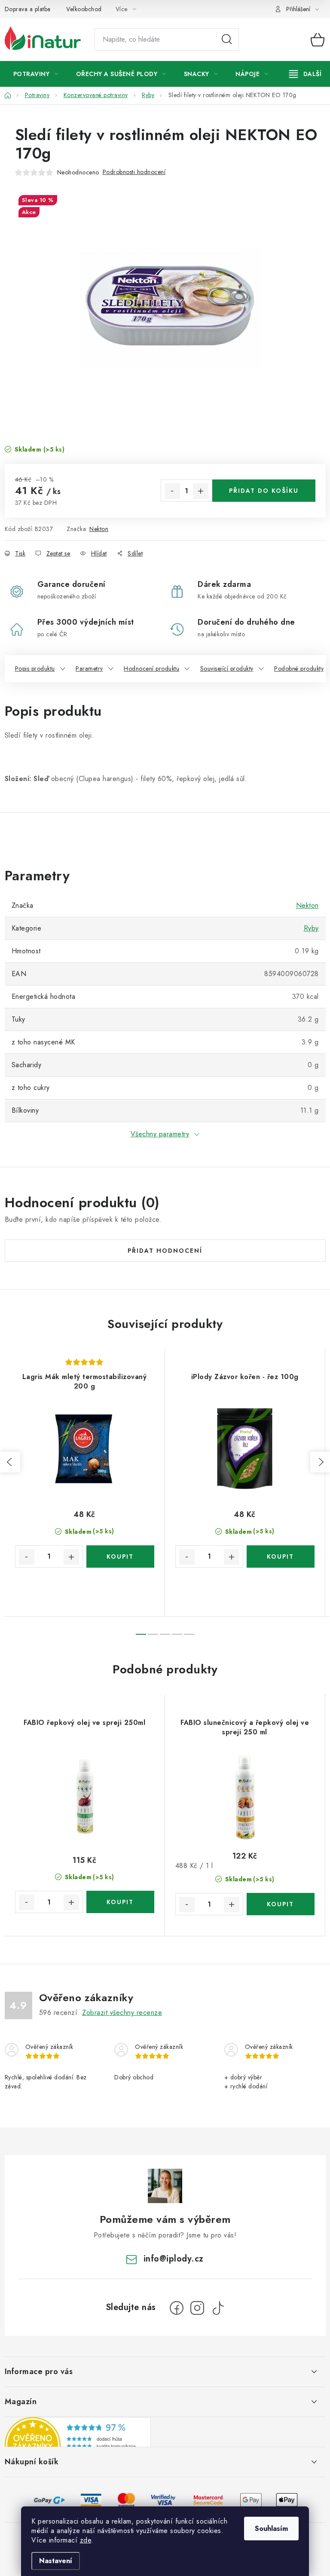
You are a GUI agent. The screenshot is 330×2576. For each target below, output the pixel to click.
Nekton (99, 529)
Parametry (89, 668)
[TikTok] (218, 2308)
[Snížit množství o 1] (172, 491)
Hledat (227, 40)
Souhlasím (271, 2529)
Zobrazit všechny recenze (122, 2013)
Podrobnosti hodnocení (134, 172)
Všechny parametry (160, 1134)
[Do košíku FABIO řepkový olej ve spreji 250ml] (120, 1902)
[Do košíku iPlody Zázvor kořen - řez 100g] (281, 1557)
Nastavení (56, 2561)
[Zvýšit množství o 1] (201, 491)
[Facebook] (177, 2308)
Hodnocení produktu (151, 668)
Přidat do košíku (264, 491)
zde (86, 2540)
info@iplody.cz (174, 2259)
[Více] (305, 74)
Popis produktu (35, 668)
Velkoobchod (84, 9)
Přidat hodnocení (165, 1251)
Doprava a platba (28, 9)
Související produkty (227, 668)
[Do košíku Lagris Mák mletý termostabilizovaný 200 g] (120, 1557)
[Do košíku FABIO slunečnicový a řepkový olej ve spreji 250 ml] (281, 1904)
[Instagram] (197, 2308)
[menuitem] (36, 74)
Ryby (311, 928)
